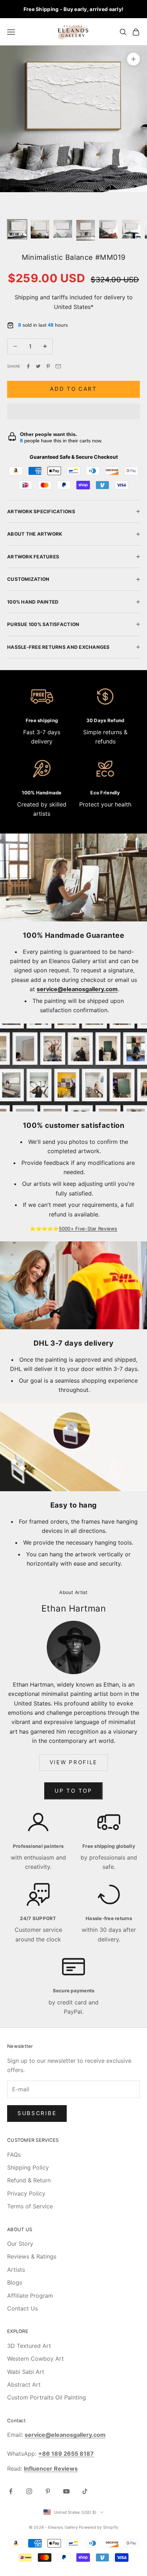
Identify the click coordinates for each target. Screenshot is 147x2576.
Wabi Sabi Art (26, 2372)
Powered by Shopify (98, 2527)
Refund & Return (29, 2180)
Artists (16, 2270)
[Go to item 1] (17, 229)
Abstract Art (24, 2385)
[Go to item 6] (131, 229)
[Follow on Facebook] (11, 2491)
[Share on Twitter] (38, 366)
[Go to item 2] (40, 229)
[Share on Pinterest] (48, 366)
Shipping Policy (28, 2167)
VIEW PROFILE (73, 1762)
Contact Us (22, 2308)
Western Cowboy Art (36, 2359)
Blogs (15, 2282)
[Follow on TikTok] (85, 2491)
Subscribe (37, 2113)
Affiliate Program (30, 2296)
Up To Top (73, 1791)
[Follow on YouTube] (66, 2491)
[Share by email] (58, 366)
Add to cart (73, 389)
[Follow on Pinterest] (48, 2491)
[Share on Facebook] (28, 366)
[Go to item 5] (108, 229)
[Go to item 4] (86, 230)
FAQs (14, 2155)
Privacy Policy (26, 2193)
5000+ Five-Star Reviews (88, 1229)
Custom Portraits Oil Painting (47, 2397)
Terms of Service (30, 2206)
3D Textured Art (29, 2346)
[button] (73, 411)
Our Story (20, 2244)
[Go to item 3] (63, 229)
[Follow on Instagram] (29, 2491)
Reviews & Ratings (32, 2256)
